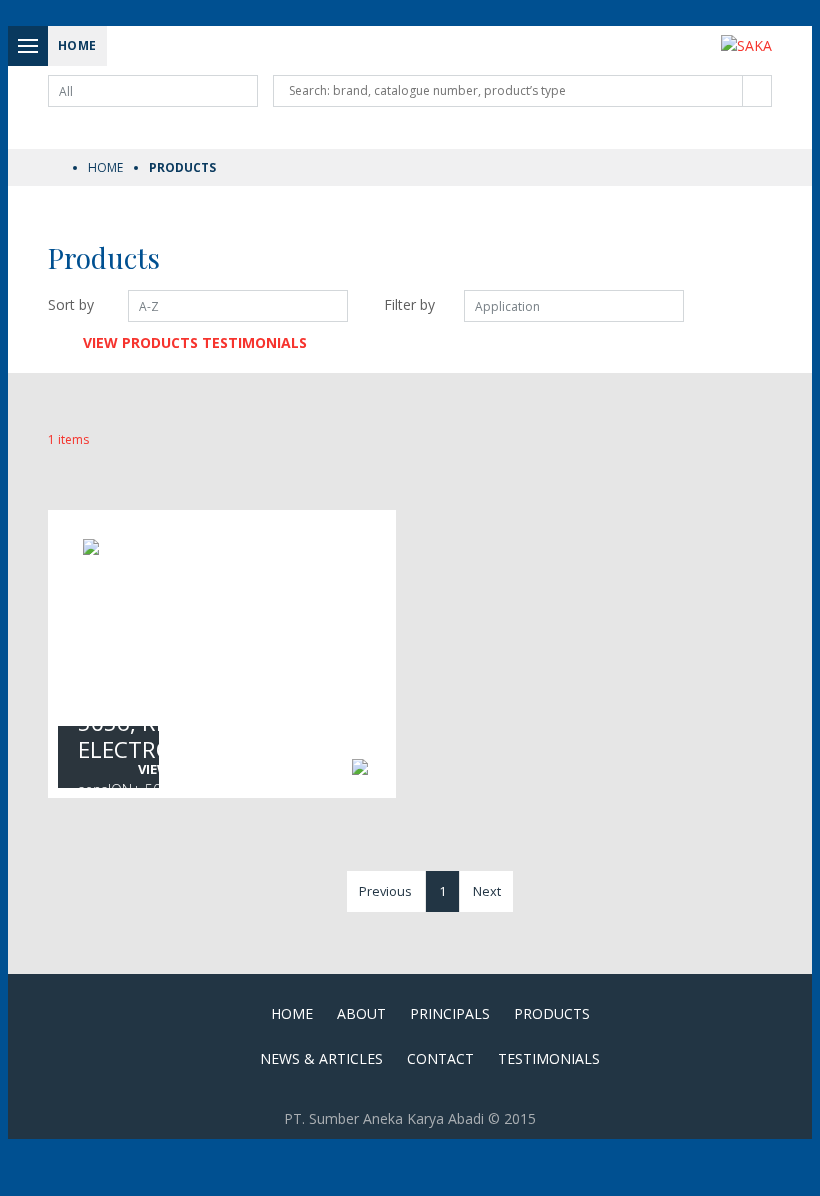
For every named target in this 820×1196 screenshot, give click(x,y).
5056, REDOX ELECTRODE (146, 736)
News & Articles (321, 1058)
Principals (450, 1013)
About (361, 1013)
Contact (440, 1058)
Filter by (409, 304)
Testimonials (549, 1058)
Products (552, 1013)
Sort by (71, 304)
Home (105, 167)
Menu (28, 46)
